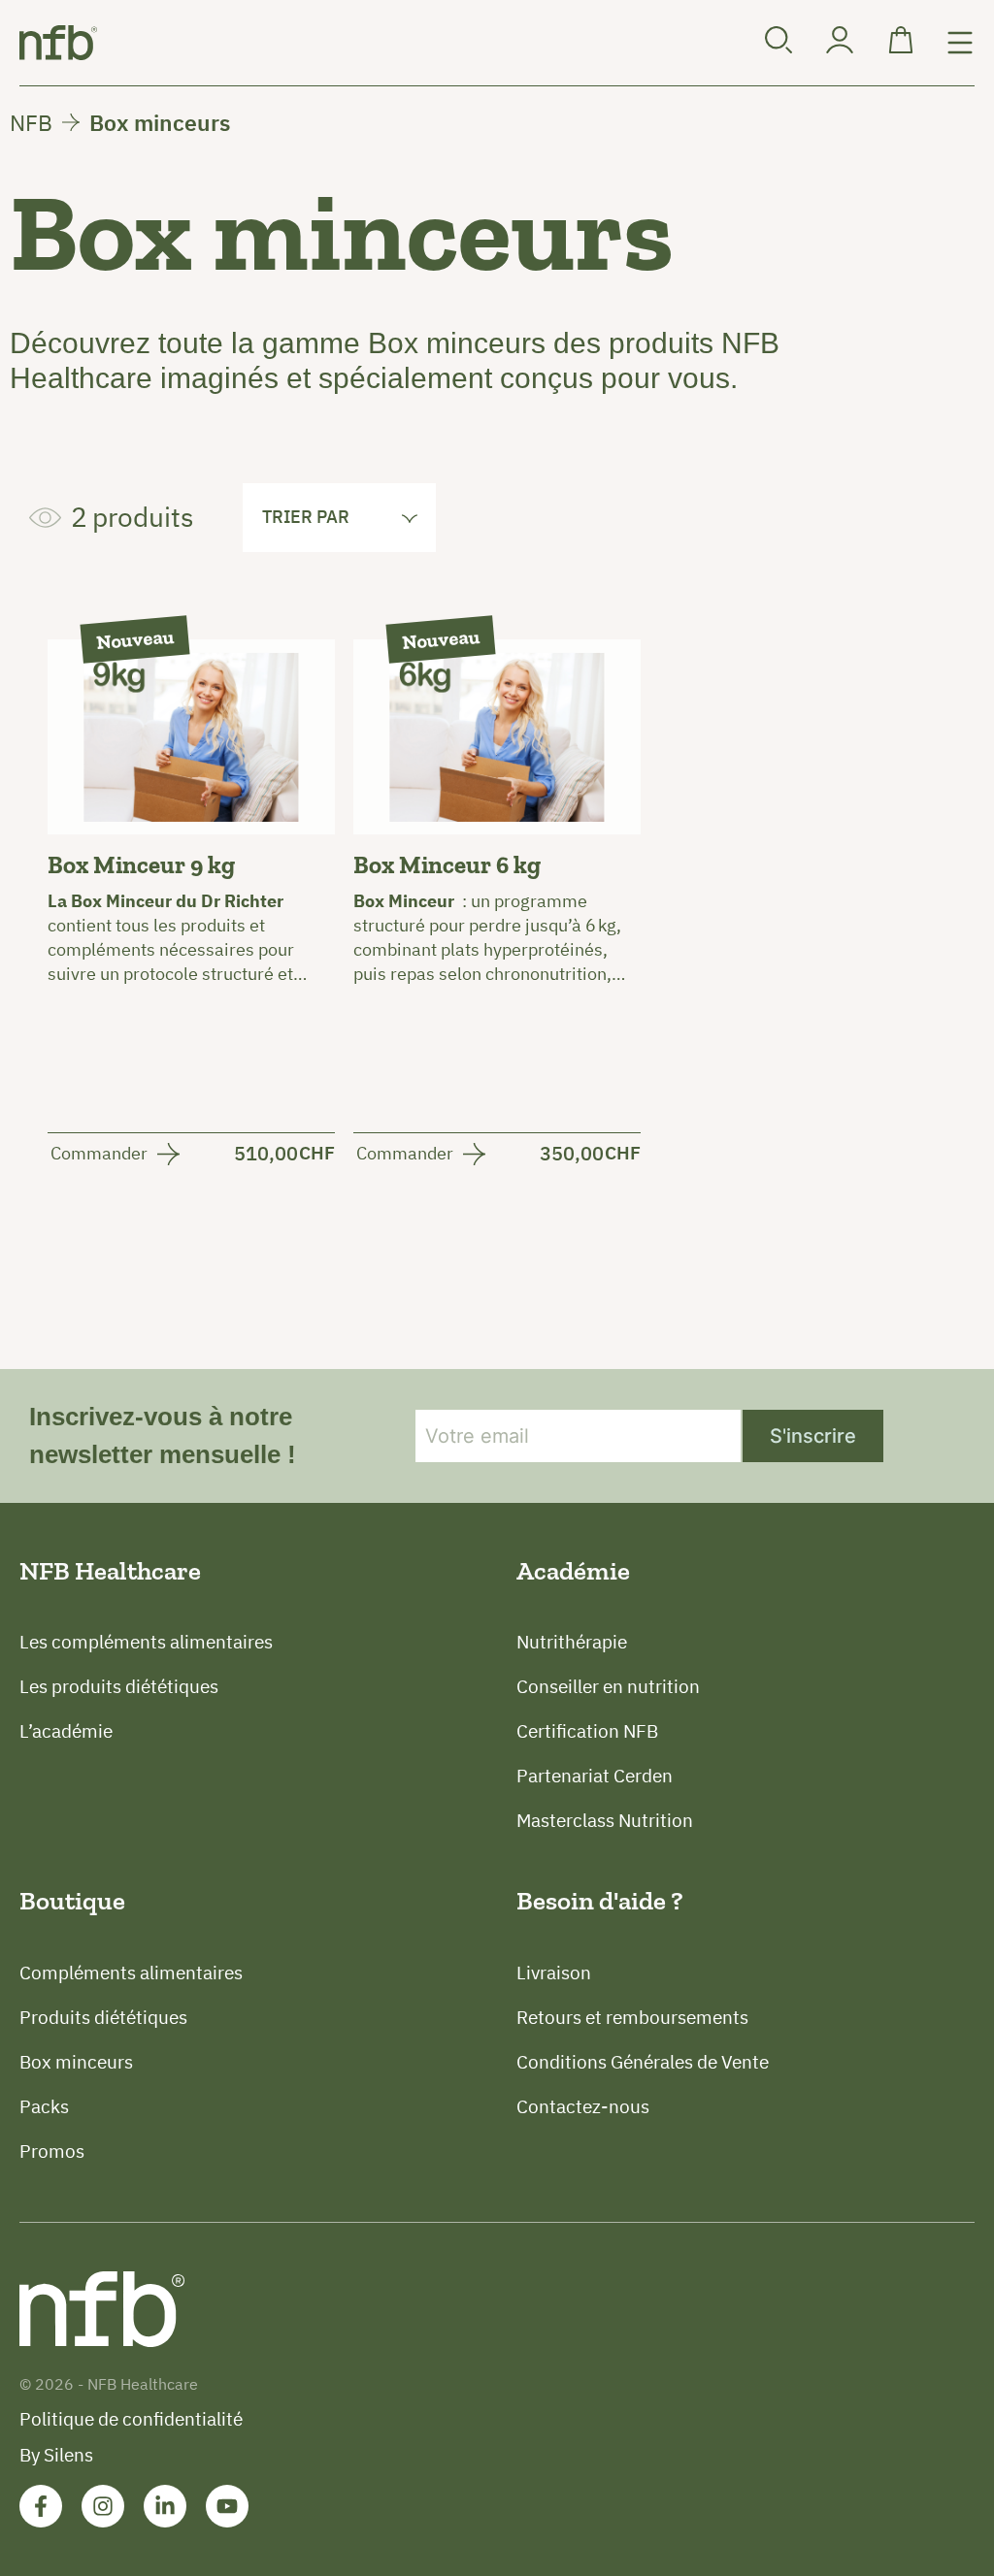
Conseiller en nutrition (608, 1686)
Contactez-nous (583, 2106)
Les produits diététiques (119, 1686)
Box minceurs (76, 2062)
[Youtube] (227, 2506)
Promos (52, 2151)
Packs (44, 2106)
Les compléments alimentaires (146, 1642)
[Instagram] (103, 2506)
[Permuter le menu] (960, 43)
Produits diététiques (103, 2017)
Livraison (554, 1973)
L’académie (66, 1731)
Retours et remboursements (632, 2017)
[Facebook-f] (41, 2506)
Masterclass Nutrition (605, 1820)
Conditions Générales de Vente (643, 2062)
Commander (99, 1154)
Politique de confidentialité (131, 2419)
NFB (31, 122)
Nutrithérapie (572, 1642)
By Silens (56, 2455)
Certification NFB (587, 1731)
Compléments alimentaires (131, 1973)
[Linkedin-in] (165, 2506)
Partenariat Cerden (595, 1776)
